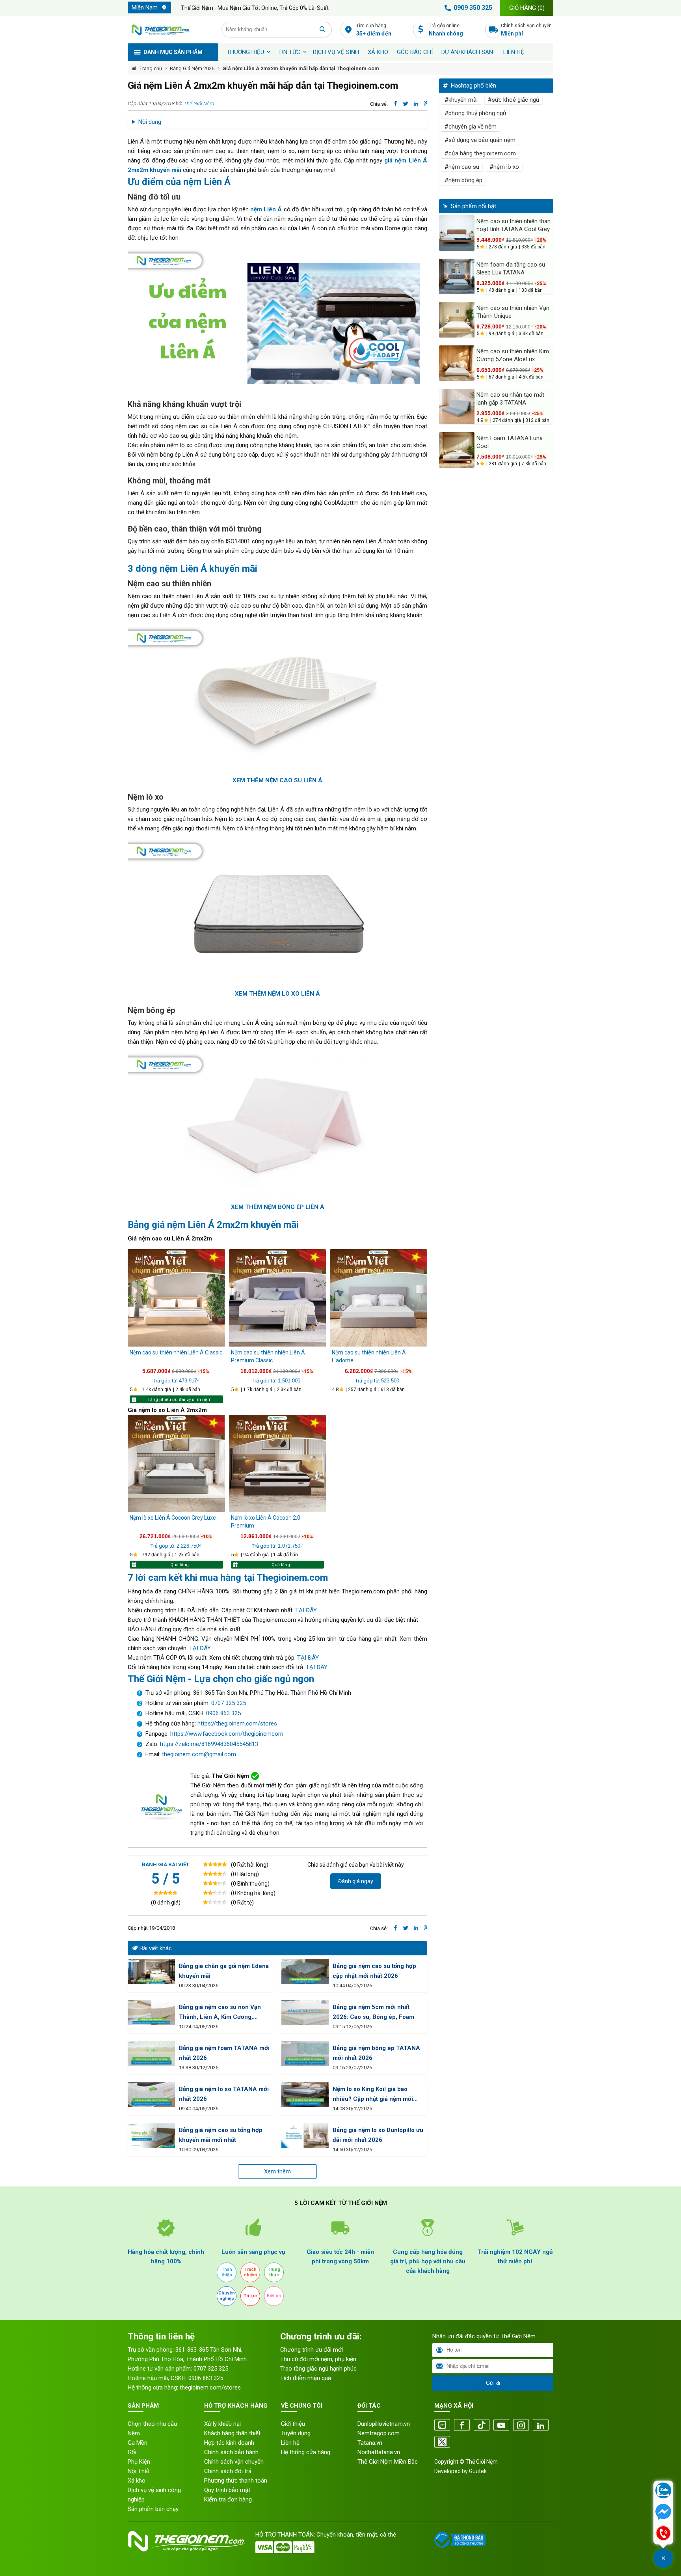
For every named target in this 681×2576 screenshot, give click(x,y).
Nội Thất (139, 2471)
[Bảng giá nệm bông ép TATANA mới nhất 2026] (305, 2054)
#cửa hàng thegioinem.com (480, 153)
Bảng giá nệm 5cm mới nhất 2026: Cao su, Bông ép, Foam (373, 2012)
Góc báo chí (415, 52)
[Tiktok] (482, 2426)
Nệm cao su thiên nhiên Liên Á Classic (176, 1352)
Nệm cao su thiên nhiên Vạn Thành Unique (513, 312)
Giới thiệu (293, 2424)
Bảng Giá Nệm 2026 (192, 68)
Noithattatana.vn (379, 2452)
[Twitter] (442, 2443)
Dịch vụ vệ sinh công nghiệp (154, 2495)
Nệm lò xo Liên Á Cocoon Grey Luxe (173, 1518)
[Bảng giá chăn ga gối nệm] (151, 1972)
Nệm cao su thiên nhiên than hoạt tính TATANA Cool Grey (514, 225)
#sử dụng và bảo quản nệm (480, 140)
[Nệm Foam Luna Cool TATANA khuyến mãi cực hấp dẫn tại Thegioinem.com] (457, 450)
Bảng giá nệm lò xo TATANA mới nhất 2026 (224, 2094)
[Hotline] (663, 2534)
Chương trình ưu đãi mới (312, 2350)
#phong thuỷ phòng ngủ (475, 113)
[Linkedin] (541, 2426)
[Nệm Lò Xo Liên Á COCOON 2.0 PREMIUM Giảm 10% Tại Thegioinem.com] (278, 1463)
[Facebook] (462, 2426)
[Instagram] (521, 2426)
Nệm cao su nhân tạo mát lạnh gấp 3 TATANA (510, 399)
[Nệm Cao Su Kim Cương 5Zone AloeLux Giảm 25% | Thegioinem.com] (457, 363)
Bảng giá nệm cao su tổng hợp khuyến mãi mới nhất (221, 2135)
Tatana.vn (370, 2443)
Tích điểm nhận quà (306, 2378)
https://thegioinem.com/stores (237, 1724)
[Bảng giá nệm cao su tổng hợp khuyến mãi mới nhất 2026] (151, 2136)
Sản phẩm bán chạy (153, 2509)
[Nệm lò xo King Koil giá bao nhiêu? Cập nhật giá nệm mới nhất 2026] (305, 2095)
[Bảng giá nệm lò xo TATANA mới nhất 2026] (151, 2095)
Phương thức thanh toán (236, 2481)
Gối (132, 2452)
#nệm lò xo (504, 167)
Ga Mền (138, 2443)
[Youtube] (501, 2426)
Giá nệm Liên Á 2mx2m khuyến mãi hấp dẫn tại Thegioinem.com (301, 68)
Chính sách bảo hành (231, 2452)
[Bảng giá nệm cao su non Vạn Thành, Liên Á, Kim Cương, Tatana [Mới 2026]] (151, 2013)
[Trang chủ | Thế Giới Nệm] (170, 30)
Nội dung (150, 122)
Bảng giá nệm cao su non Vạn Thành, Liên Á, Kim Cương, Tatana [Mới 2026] (220, 2013)
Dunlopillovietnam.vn (384, 2424)
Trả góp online (446, 30)
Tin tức (289, 52)
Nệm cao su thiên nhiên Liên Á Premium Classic (268, 1356)
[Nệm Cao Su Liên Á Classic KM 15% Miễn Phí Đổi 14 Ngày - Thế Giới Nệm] (176, 1298)
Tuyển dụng (296, 2433)
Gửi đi (493, 2383)
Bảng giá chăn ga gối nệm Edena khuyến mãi (224, 1971)
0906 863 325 (223, 1713)
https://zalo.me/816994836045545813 (208, 1744)
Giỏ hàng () (527, 8)
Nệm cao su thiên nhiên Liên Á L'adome (369, 1356)
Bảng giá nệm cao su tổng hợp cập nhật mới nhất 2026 (374, 1971)
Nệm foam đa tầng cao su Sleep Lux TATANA (511, 269)
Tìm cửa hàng (374, 30)
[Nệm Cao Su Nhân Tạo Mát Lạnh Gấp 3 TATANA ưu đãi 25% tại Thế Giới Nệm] (457, 407)
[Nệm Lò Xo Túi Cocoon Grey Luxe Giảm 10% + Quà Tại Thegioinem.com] (176, 1463)
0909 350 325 (473, 8)
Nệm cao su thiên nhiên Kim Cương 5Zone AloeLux (513, 355)
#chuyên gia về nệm (471, 127)
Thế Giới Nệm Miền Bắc (388, 2462)
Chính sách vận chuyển (526, 30)
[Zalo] (442, 2426)
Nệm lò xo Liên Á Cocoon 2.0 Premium (266, 1522)
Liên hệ (514, 52)
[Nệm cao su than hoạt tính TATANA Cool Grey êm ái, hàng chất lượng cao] (457, 233)
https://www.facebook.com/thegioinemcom (227, 1734)
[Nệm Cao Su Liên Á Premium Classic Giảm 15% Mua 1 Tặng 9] (278, 1298)
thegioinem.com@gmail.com (199, 1754)
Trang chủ (151, 68)
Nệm (134, 2433)
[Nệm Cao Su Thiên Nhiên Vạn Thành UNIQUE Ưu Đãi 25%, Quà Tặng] (457, 320)
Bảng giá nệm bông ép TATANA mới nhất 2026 (376, 2053)
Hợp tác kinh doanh (229, 2443)
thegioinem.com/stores (210, 2388)
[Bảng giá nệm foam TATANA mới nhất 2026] (151, 2054)
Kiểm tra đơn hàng (228, 2500)
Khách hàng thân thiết (232, 2433)
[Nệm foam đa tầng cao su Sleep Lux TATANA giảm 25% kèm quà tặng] (457, 276)
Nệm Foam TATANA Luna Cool (510, 442)
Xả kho (137, 2481)
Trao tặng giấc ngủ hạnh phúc (318, 2369)
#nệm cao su (462, 167)
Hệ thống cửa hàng (306, 2452)
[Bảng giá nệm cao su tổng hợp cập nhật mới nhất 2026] (305, 1972)
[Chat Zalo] (663, 2491)
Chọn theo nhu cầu (152, 2424)
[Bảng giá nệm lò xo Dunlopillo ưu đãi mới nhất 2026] (305, 2136)
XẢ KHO (378, 52)
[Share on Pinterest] (425, 104)
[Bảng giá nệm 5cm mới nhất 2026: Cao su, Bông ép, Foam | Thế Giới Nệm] (305, 2013)
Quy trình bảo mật (227, 2490)
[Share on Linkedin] (416, 104)
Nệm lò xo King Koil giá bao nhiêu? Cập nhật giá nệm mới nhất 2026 (373, 2095)
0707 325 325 (229, 1703)
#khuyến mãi (461, 100)
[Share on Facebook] (395, 104)
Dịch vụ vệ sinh (336, 52)
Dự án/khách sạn (467, 52)
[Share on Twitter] (406, 104)
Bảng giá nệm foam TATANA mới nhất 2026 (224, 2053)
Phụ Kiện (139, 2462)
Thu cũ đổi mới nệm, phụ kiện (318, 2359)
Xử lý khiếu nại (222, 2424)
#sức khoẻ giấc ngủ (514, 100)
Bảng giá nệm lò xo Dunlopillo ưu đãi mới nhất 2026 (378, 2135)
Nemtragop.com (379, 2433)
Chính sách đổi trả (228, 2471)
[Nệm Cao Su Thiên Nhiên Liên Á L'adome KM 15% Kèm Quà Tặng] (379, 1298)
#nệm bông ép (463, 180)
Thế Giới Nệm (199, 104)
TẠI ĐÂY (306, 1610)
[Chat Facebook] (663, 2513)
